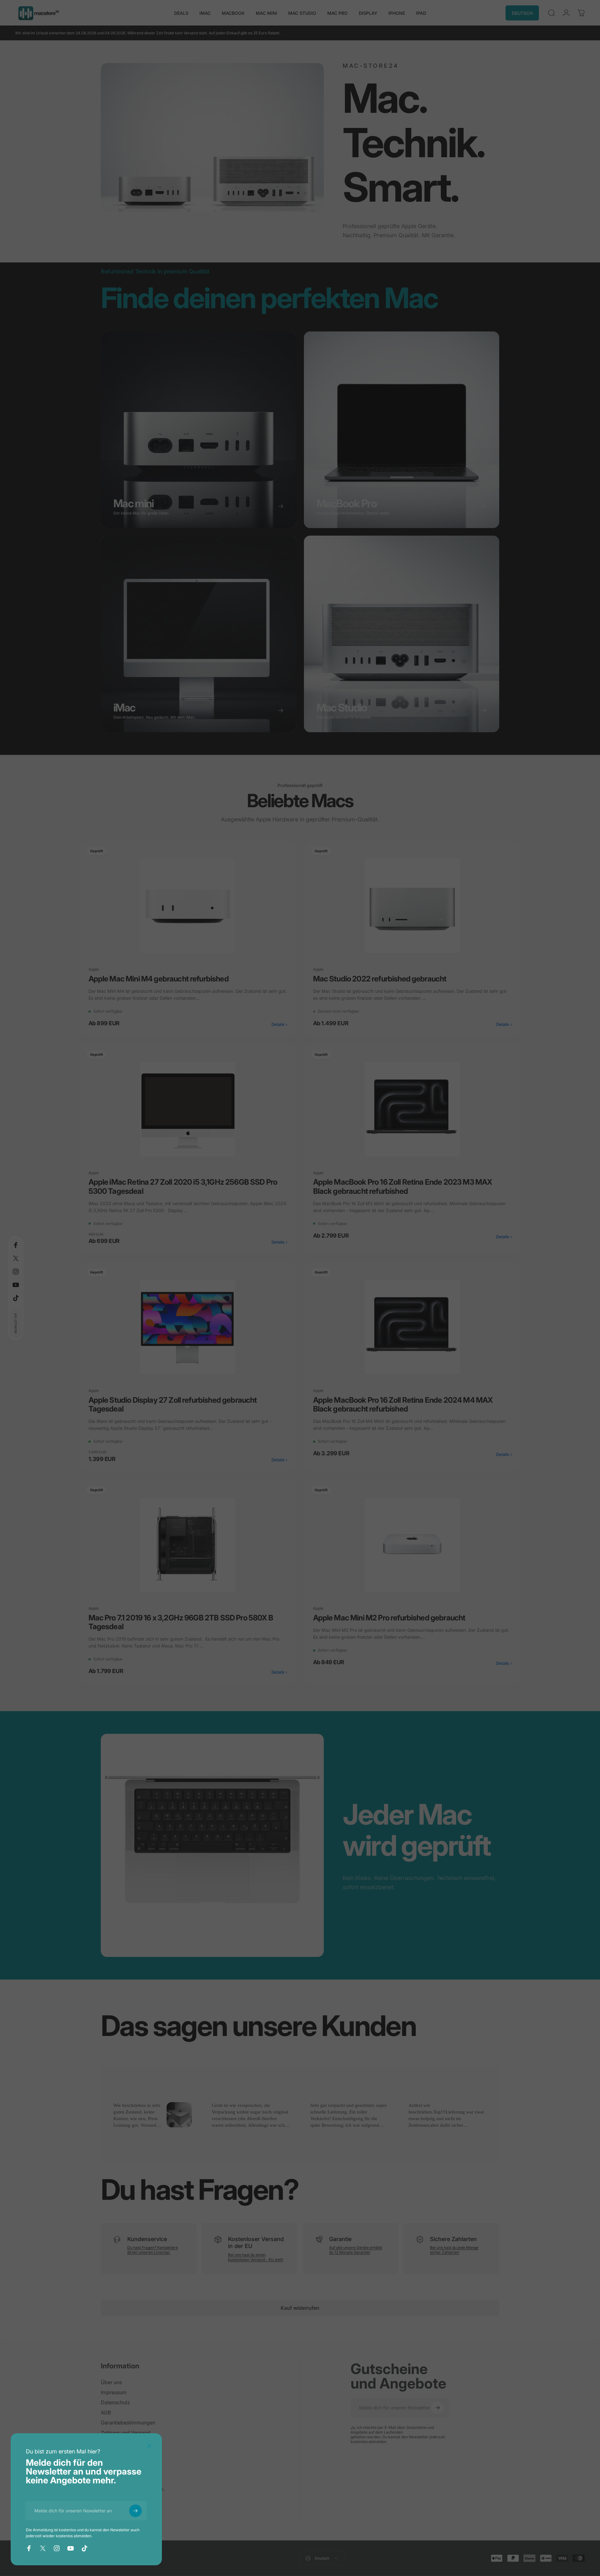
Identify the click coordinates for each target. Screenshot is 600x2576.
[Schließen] (149, 2446)
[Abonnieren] (135, 2511)
